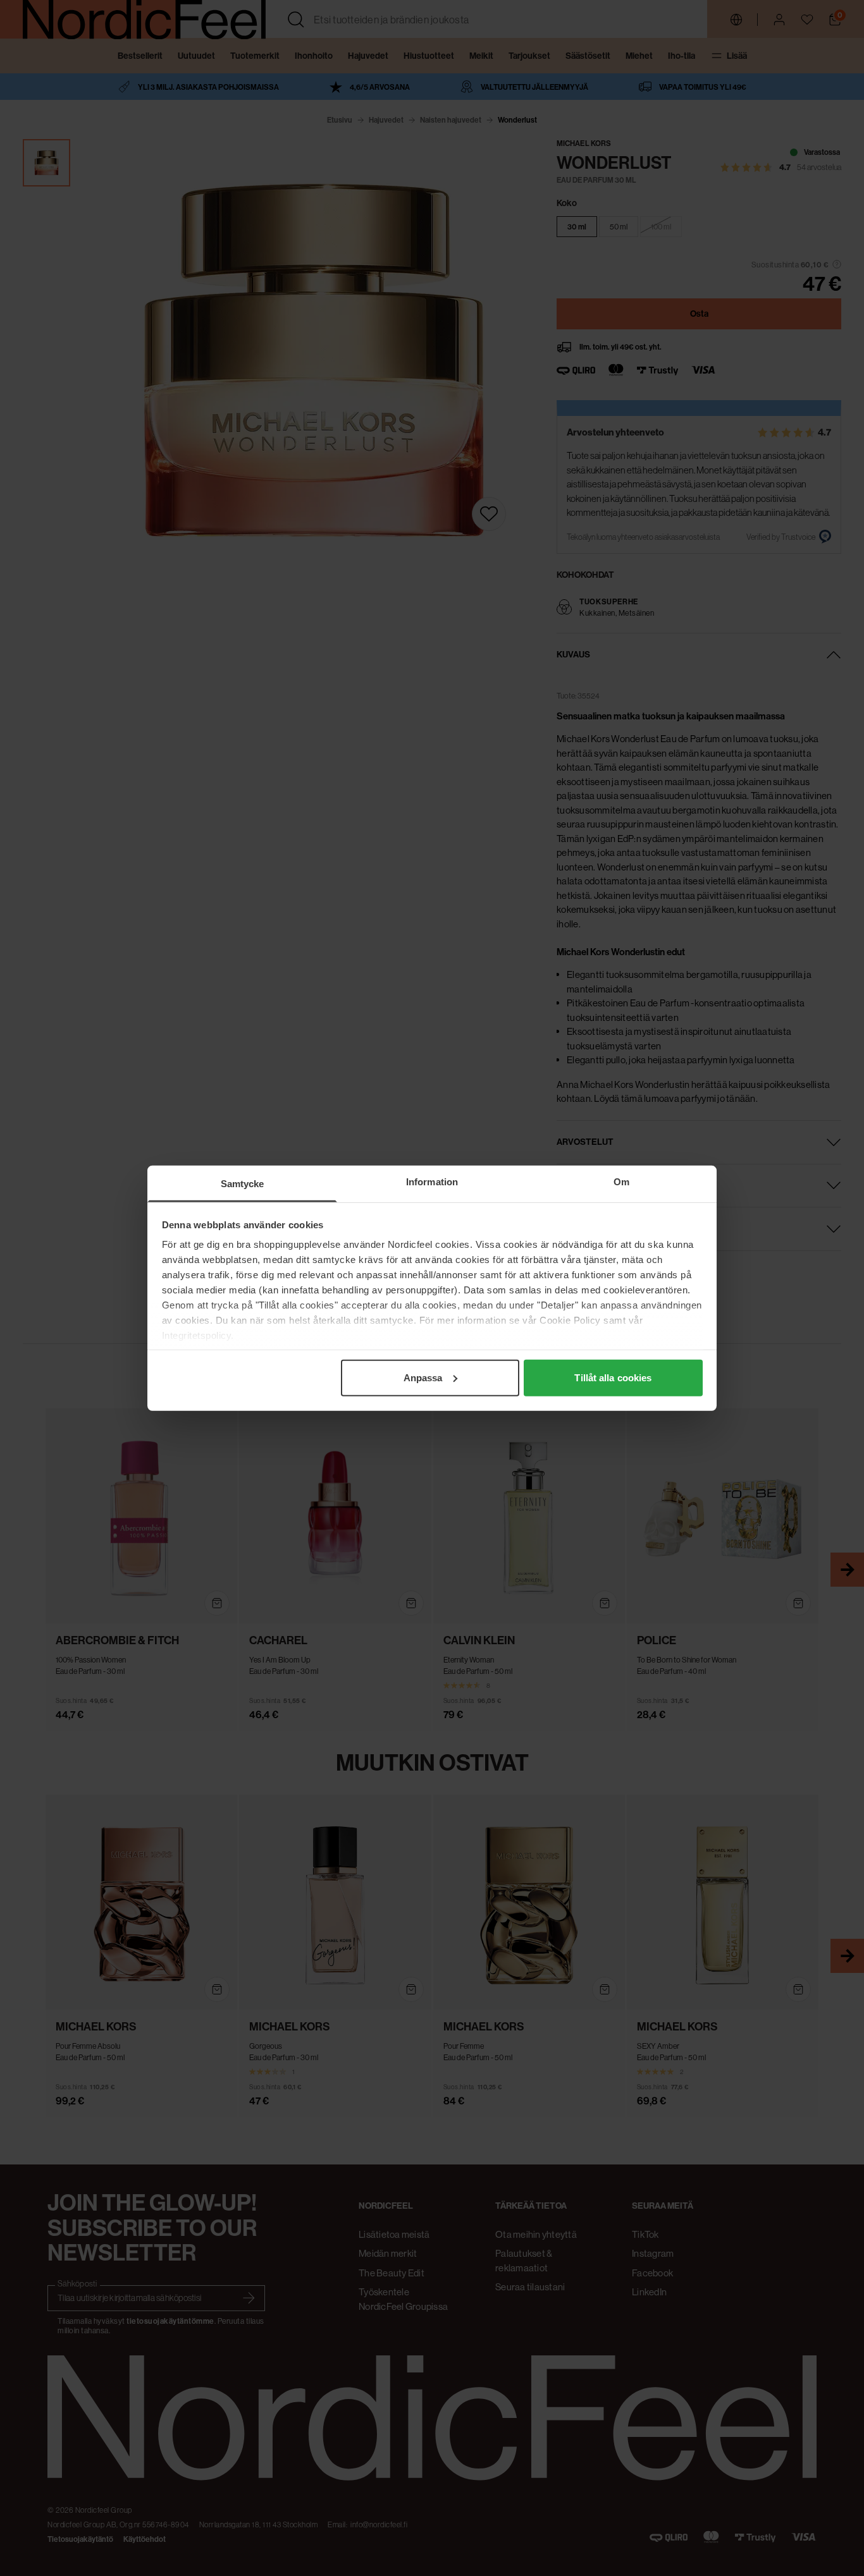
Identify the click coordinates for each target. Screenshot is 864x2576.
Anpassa (423, 1377)
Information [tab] (432, 1181)
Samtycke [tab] (243, 1183)
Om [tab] (621, 1181)
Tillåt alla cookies (613, 1377)
